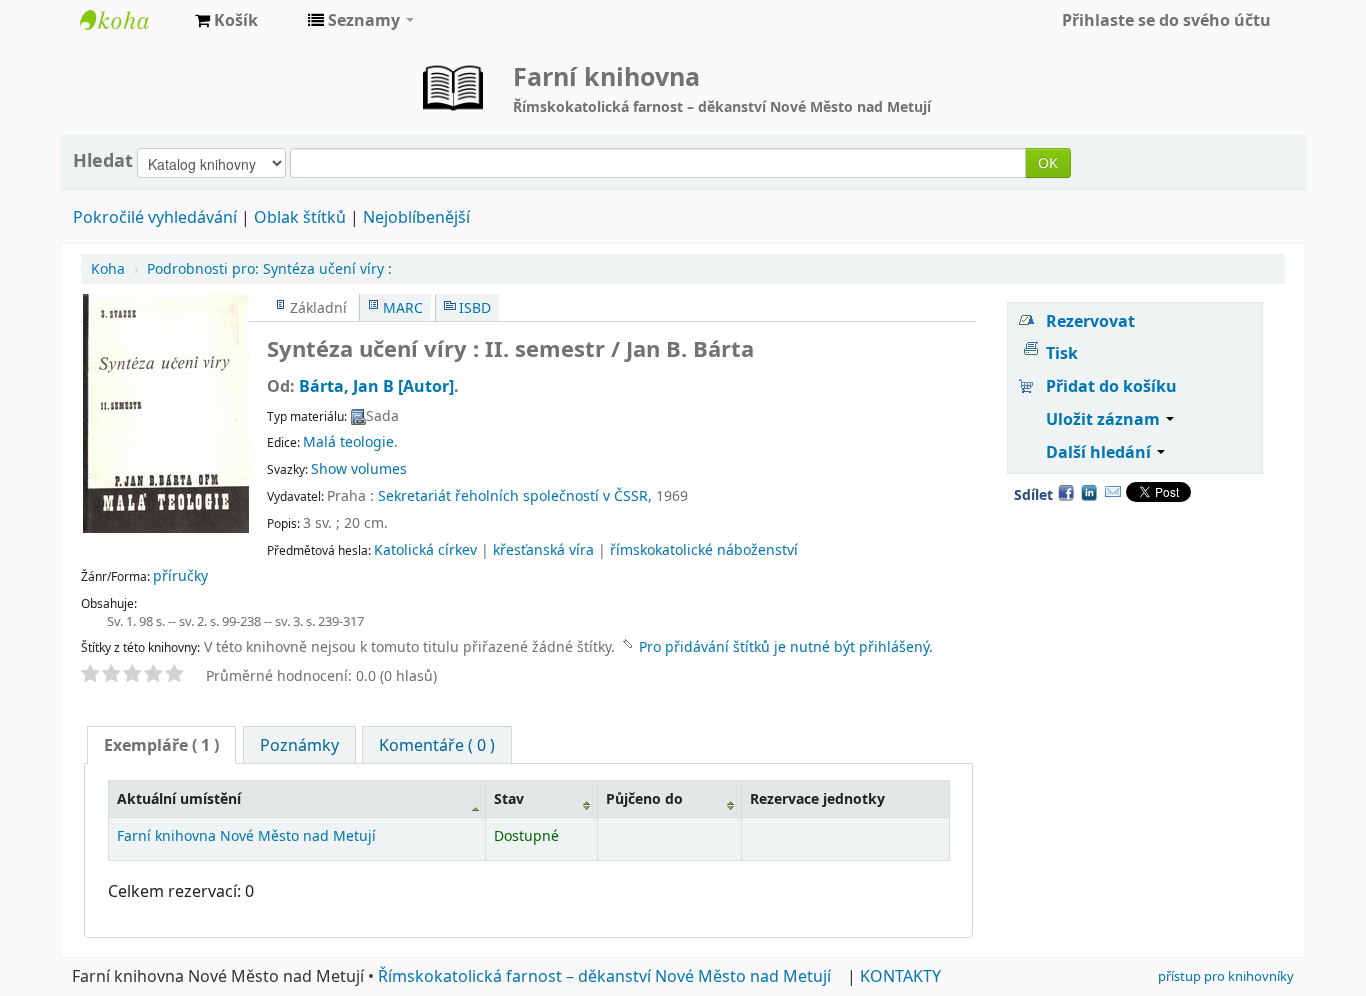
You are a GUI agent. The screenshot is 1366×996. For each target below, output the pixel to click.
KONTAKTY (900, 976)
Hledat (103, 160)
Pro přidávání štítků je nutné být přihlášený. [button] (786, 646)
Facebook (1066, 492)
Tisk (1062, 353)
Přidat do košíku (1111, 386)
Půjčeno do (644, 798)
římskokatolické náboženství (704, 549)
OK (1048, 162)
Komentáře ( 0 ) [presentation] (437, 745)
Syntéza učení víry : (269, 268)
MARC (403, 307)
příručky (180, 575)
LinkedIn (1089, 492)
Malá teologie (348, 441)
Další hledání (1100, 452)
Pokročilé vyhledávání (155, 217)
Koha (108, 268)
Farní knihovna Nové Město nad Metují (130, 20)
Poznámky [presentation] (299, 745)
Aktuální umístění (179, 798)
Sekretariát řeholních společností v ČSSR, (515, 495)
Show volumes (359, 468)
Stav (509, 798)
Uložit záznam (1105, 419)
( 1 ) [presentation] (161, 745)
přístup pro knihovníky (1226, 976)
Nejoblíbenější (416, 217)
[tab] (161, 745)
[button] (226, 20)
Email (1113, 492)
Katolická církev (425, 549)
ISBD (475, 307)
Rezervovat (1090, 321)
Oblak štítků (300, 217)
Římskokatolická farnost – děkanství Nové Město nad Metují (604, 976)
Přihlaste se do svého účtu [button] (1166, 20)
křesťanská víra (543, 549)
